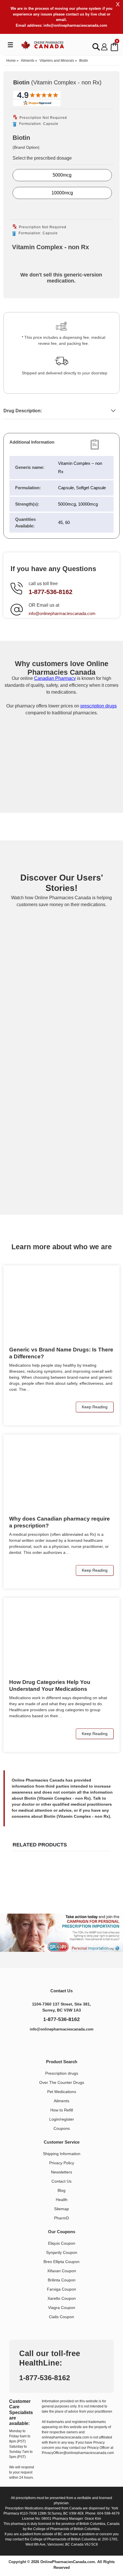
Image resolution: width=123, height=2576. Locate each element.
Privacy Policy (62, 2163)
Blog (61, 2190)
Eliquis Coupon (62, 2243)
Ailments (28, 61)
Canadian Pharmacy (55, 678)
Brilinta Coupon (62, 2280)
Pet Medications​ (62, 2092)
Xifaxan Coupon (62, 2271)
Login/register (62, 2119)
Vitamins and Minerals (57, 61)
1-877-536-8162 (50, 592)
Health (62, 2200)
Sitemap (61, 2209)
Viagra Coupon (62, 2308)
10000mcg (62, 193)
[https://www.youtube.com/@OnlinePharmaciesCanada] (68, 2044)
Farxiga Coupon (61, 2289)
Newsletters (61, 2172)
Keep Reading (95, 1407)
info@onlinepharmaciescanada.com (75, 25)
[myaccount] (104, 47)
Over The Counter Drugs (62, 2082)
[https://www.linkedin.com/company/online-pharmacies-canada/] (56, 2044)
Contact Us (61, 2181)
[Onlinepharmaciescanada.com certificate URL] (61, 789)
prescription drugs (99, 706)
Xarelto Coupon (62, 2298)
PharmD (61, 2218)
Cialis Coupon (61, 2317)
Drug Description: (23, 411)
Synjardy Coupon (62, 2252)
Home (11, 61)
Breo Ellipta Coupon (61, 2262)
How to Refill (62, 2110)
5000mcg (62, 175)
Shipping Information (62, 2154)
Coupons (62, 2128)
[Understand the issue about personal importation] (61, 1933)
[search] (96, 47)
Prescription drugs (62, 2073)
